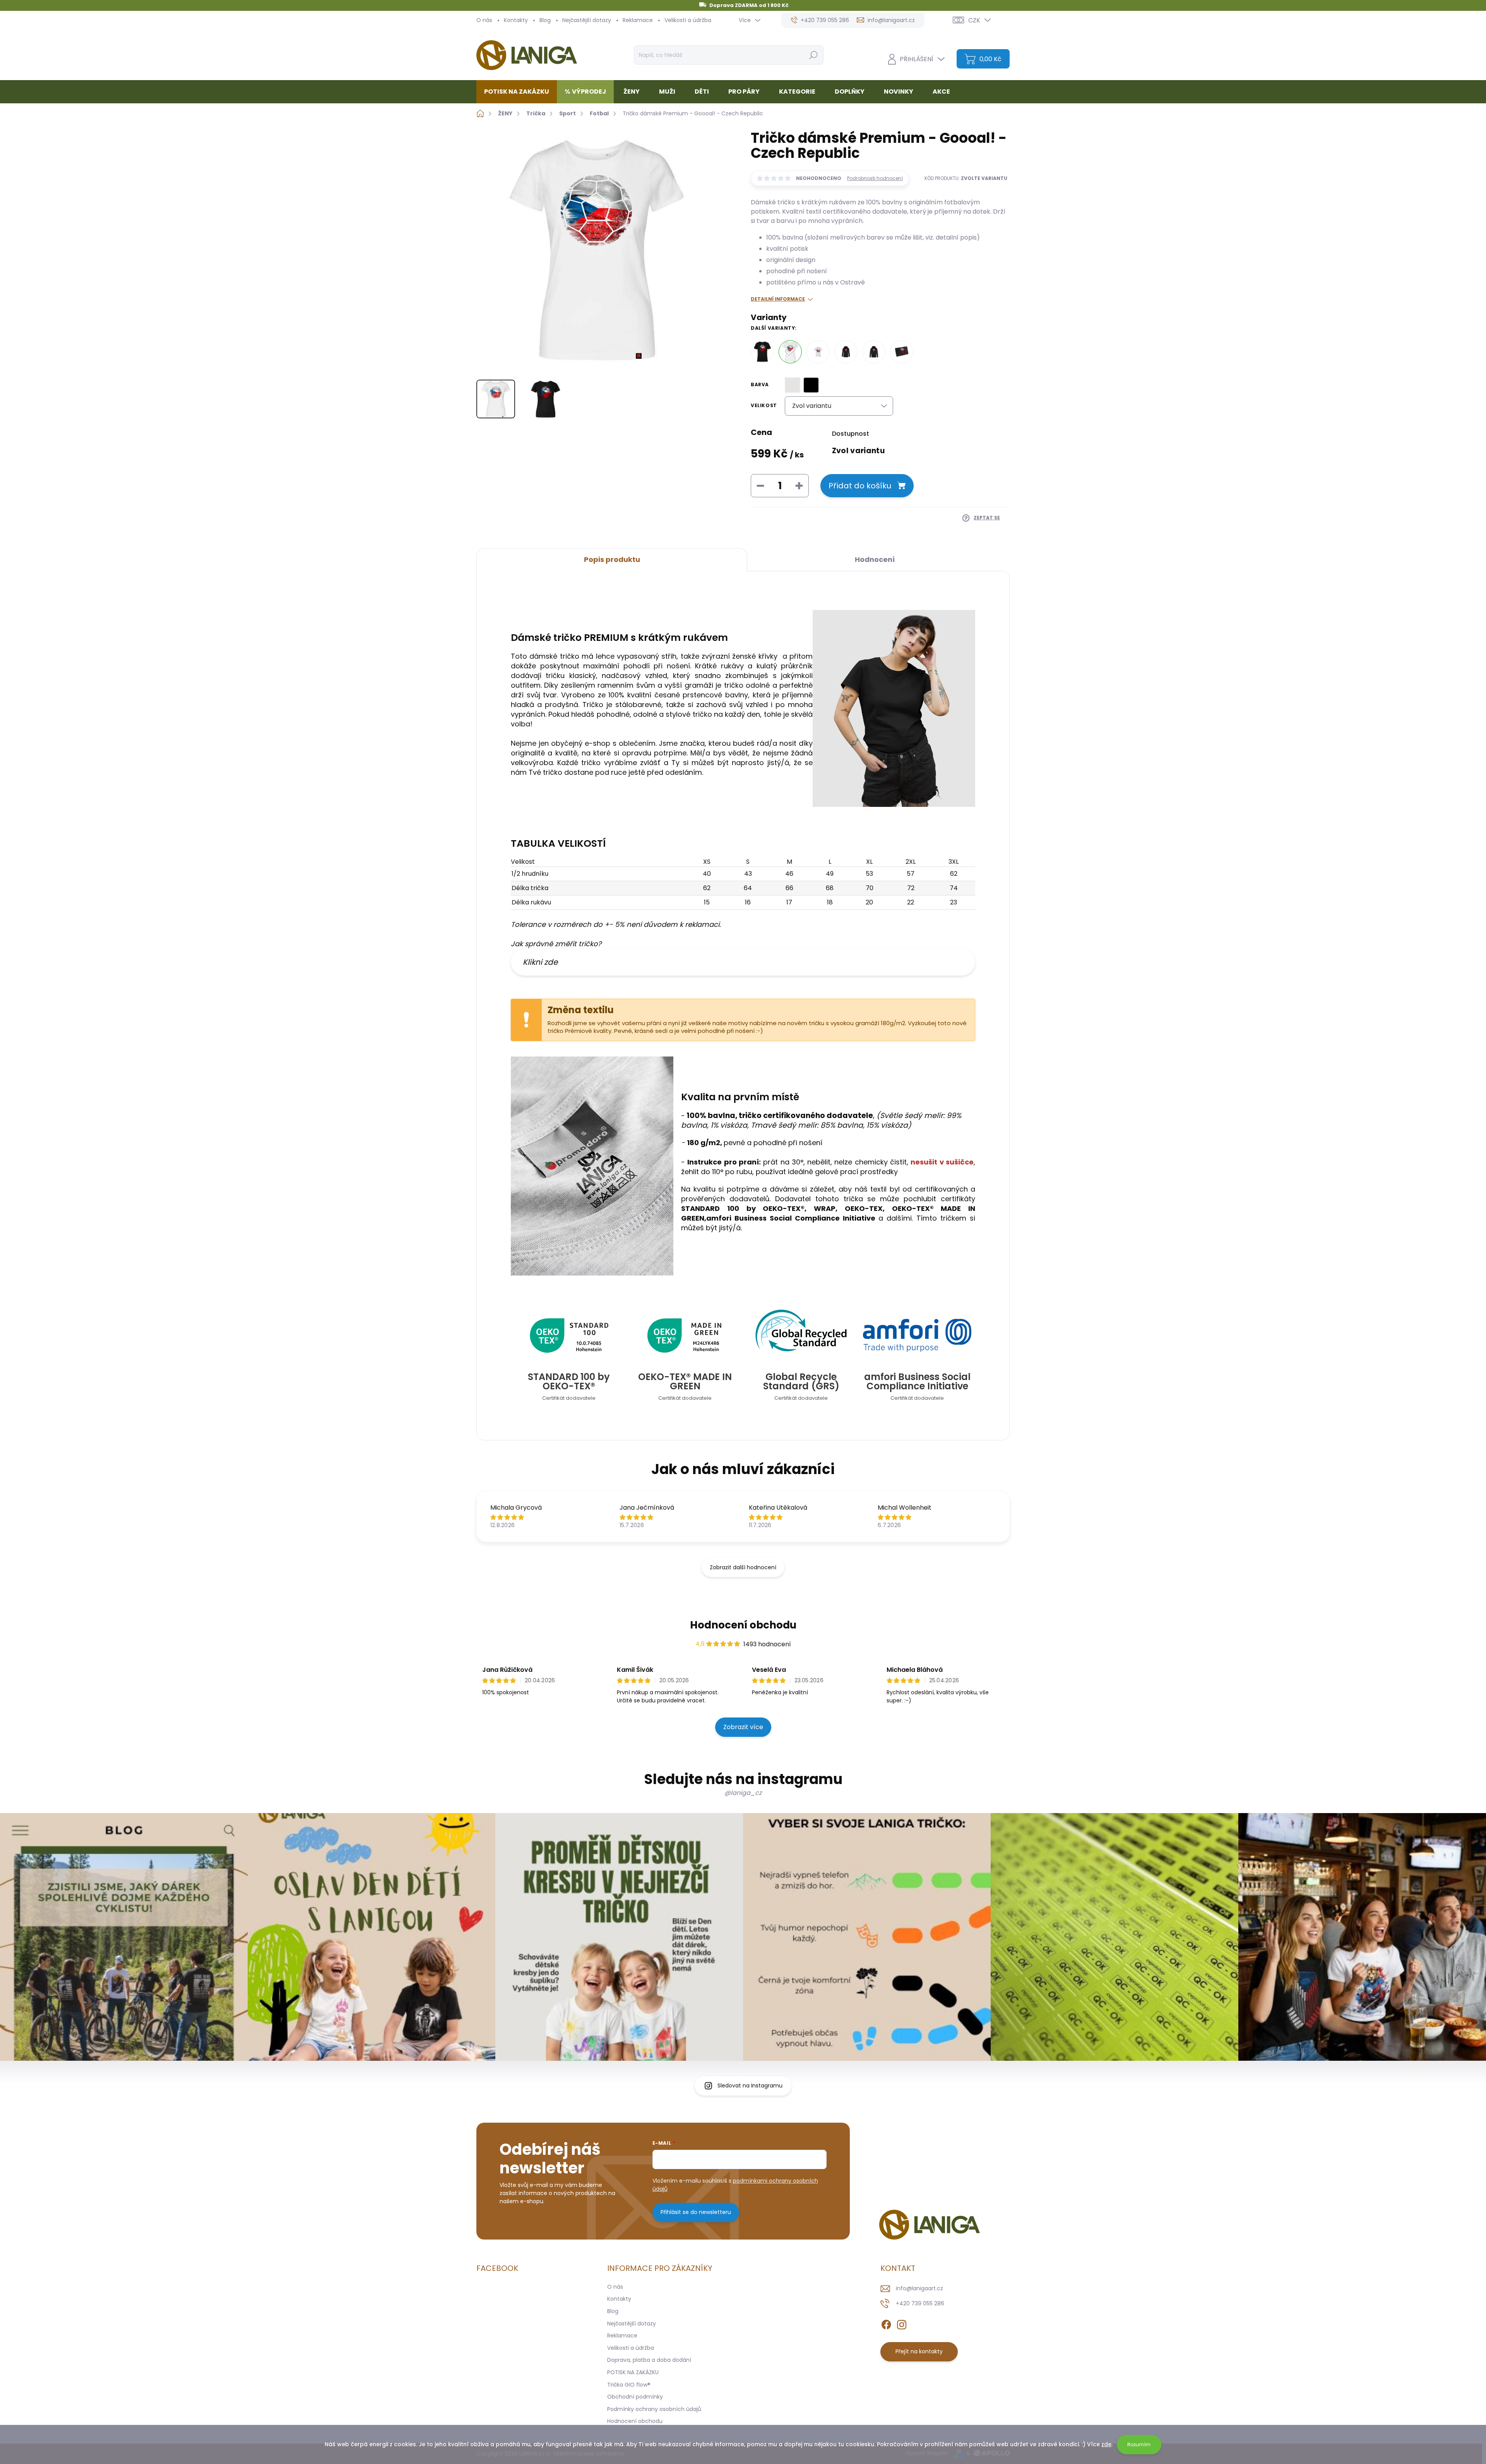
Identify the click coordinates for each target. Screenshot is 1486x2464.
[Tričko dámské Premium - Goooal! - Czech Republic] (790, 352)
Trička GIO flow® (629, 2385)
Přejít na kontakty (919, 2351)
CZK (974, 20)
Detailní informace (778, 299)
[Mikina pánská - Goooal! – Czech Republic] (874, 352)
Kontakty (516, 20)
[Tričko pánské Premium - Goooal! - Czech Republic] (762, 352)
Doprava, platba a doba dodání (649, 2360)
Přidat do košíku (860, 486)
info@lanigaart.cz (919, 2288)
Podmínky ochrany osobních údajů (654, 2409)
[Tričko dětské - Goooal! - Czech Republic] (818, 352)
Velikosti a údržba (688, 20)
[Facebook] (886, 2323)
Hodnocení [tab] (875, 559)
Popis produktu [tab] (612, 559)
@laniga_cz (743, 1793)
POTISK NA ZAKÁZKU (633, 2372)
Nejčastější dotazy (587, 20)
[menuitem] (520, 92)
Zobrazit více (743, 1727)
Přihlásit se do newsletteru (696, 2212)
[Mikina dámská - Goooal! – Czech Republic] (846, 352)
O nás (484, 20)
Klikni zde (540, 962)
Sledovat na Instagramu (750, 2086)
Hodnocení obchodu (743, 1625)
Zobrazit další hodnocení (743, 1567)
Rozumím (1139, 2444)
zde (1106, 2444)
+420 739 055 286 (920, 2303)
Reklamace (638, 20)
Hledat (813, 55)
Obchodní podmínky (635, 2397)
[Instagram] (902, 2323)
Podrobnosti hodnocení (875, 178)
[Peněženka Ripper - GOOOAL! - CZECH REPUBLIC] (902, 352)
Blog (545, 20)
